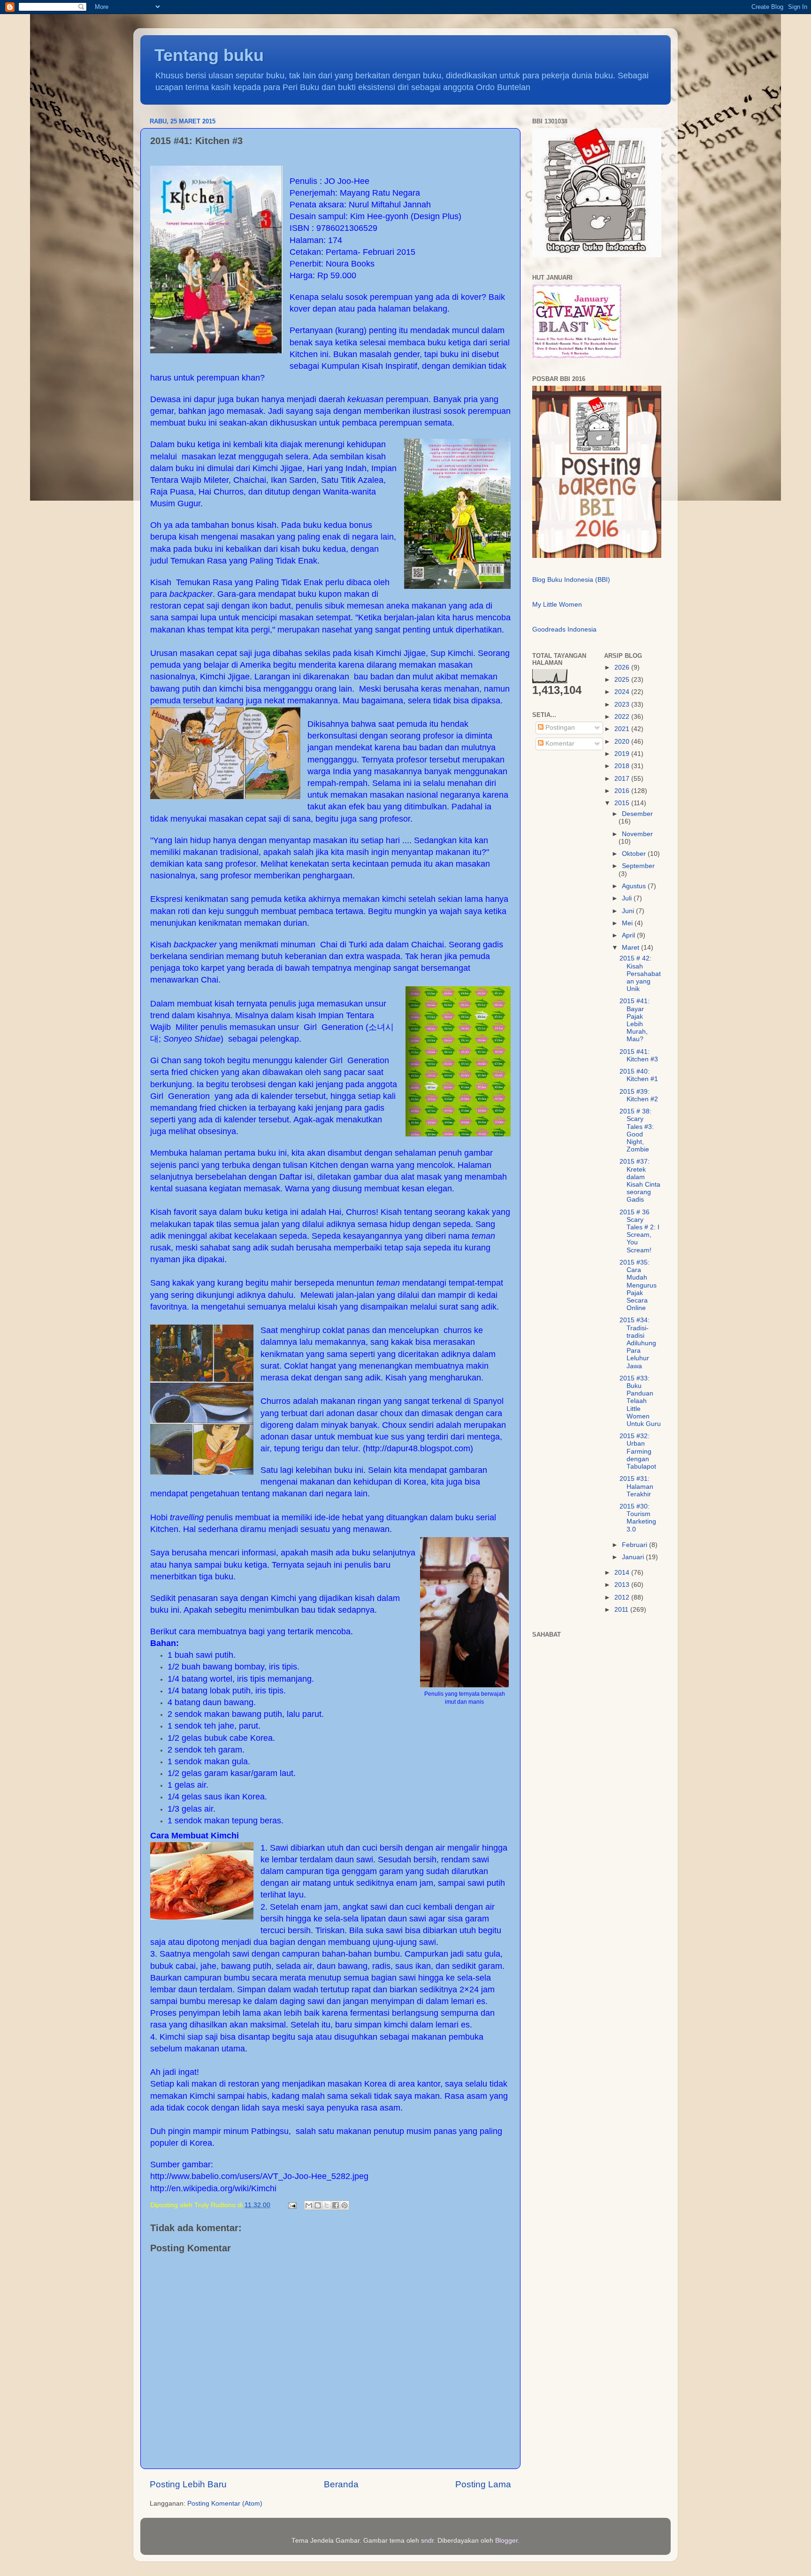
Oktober (635, 854)
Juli (628, 898)
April (629, 935)
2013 (623, 1585)
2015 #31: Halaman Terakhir (636, 1486)
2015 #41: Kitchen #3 (639, 1056)
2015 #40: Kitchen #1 (639, 1075)
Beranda (341, 2484)
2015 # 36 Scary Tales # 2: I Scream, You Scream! (639, 1231)
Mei (628, 923)
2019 (623, 754)
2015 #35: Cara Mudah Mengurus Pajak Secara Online (638, 1285)
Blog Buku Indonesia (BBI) (571, 580)
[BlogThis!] (318, 2205)
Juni (629, 911)
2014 (623, 1573)
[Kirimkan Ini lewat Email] (309, 2205)
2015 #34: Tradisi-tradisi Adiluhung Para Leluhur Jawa (638, 1343)
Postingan (559, 728)
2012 (623, 1597)
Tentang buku (209, 55)
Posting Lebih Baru (188, 2484)
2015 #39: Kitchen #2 (639, 1095)
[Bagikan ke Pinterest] (344, 2205)
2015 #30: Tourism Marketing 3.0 (638, 1518)
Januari (634, 1557)
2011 (622, 1610)
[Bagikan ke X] (327, 2205)
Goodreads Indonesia (564, 629)
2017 (623, 779)
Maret (631, 948)
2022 (623, 717)
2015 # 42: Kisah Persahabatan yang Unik (640, 974)
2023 (623, 705)
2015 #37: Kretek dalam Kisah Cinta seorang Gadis (640, 1181)
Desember (637, 814)
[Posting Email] (292, 2205)
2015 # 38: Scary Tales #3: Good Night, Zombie (637, 1130)
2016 (623, 791)
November (637, 834)
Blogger (506, 2541)
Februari (635, 1545)
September (638, 866)
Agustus (635, 886)
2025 (623, 680)
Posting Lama (483, 2484)
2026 (623, 667)
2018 (623, 766)
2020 (623, 742)
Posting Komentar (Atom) (225, 2504)
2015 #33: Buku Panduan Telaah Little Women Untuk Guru (640, 1401)
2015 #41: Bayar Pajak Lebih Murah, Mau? (635, 1020)
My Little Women (557, 605)
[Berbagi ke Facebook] (336, 2205)
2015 (623, 803)
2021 (623, 729)
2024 (623, 692)
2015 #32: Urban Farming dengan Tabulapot (638, 1451)
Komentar (559, 743)
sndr (427, 2541)
